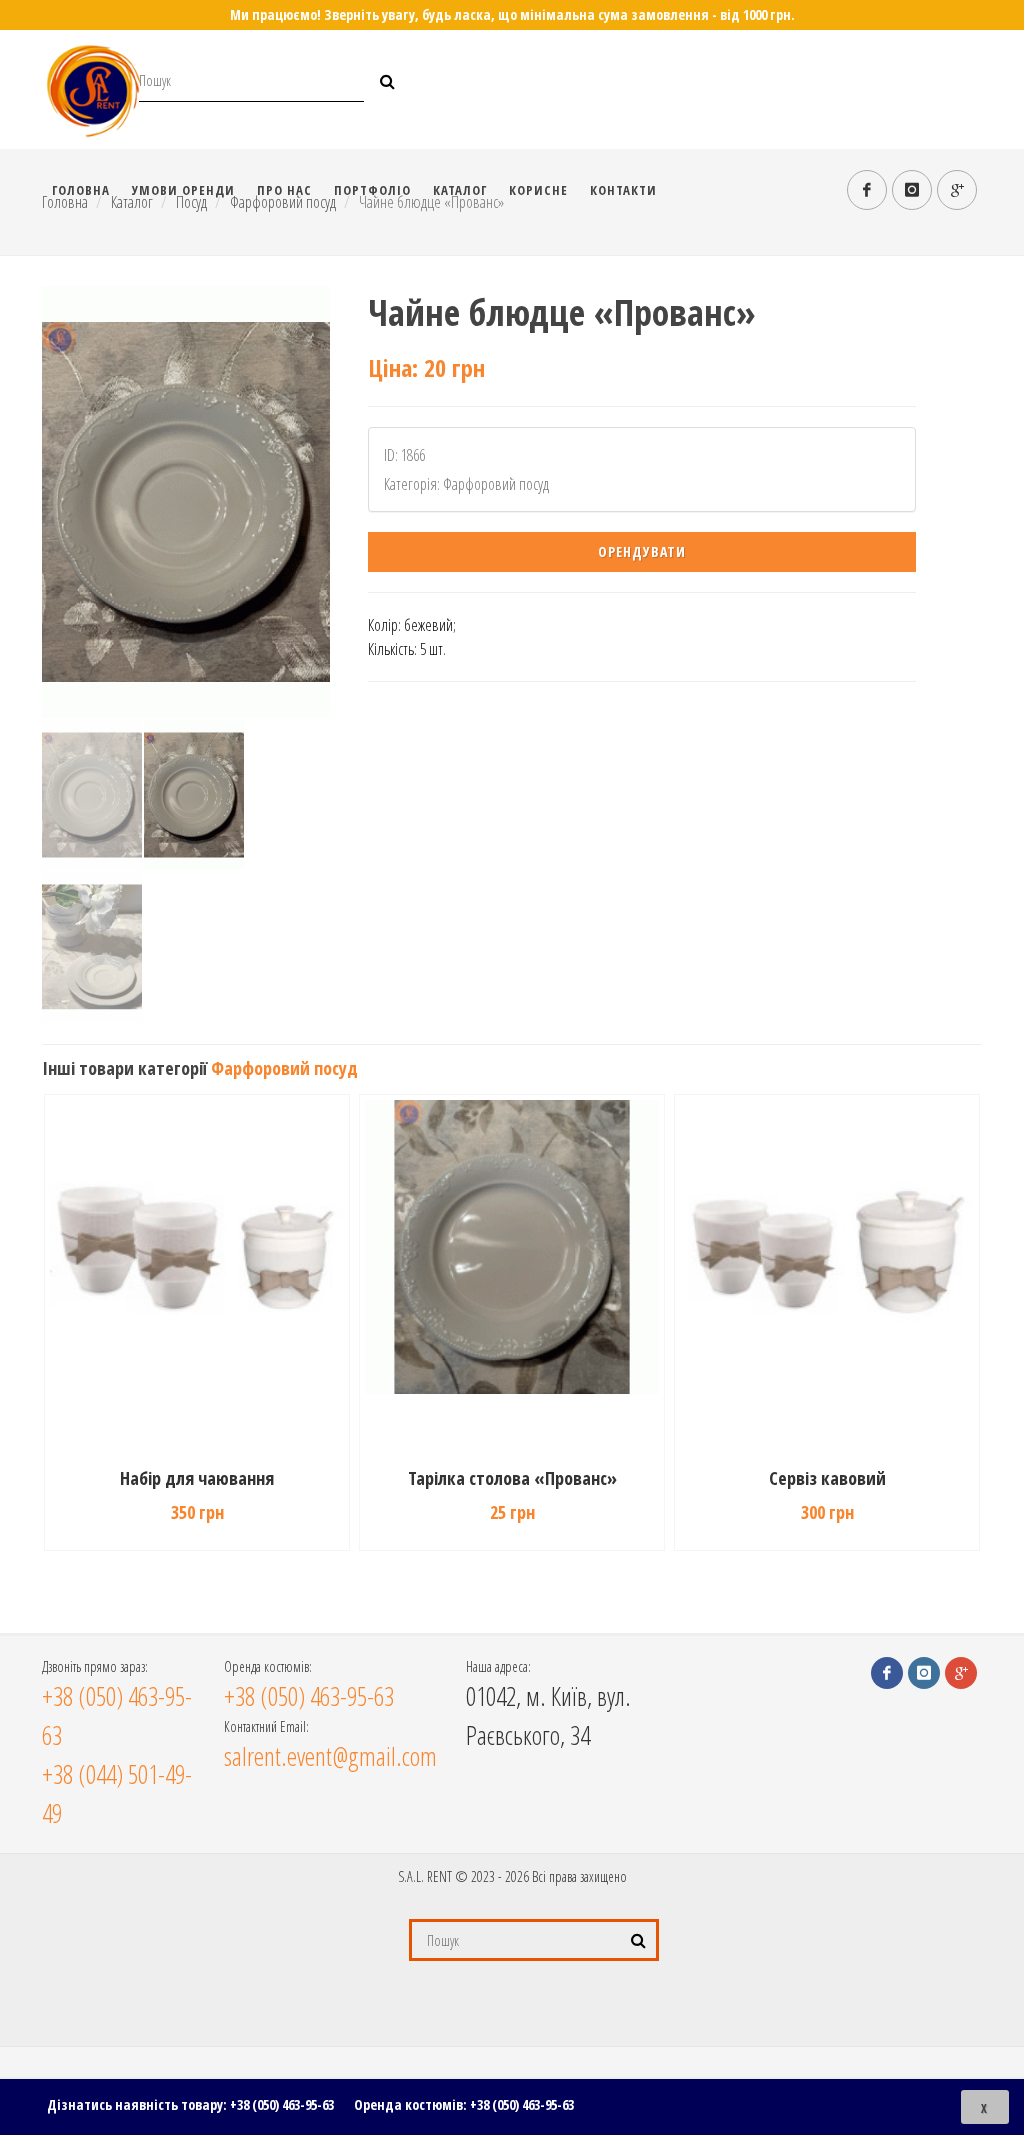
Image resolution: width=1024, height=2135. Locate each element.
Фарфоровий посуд (284, 1068)
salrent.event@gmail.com (330, 1756)
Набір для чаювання (197, 1478)
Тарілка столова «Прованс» (512, 1478)
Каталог (460, 190)
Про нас (284, 190)
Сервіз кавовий (827, 1478)
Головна (81, 190)
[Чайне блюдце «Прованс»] (186, 502)
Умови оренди (183, 190)
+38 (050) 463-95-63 (282, 2104)
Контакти (623, 190)
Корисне (538, 190)
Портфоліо (372, 190)
